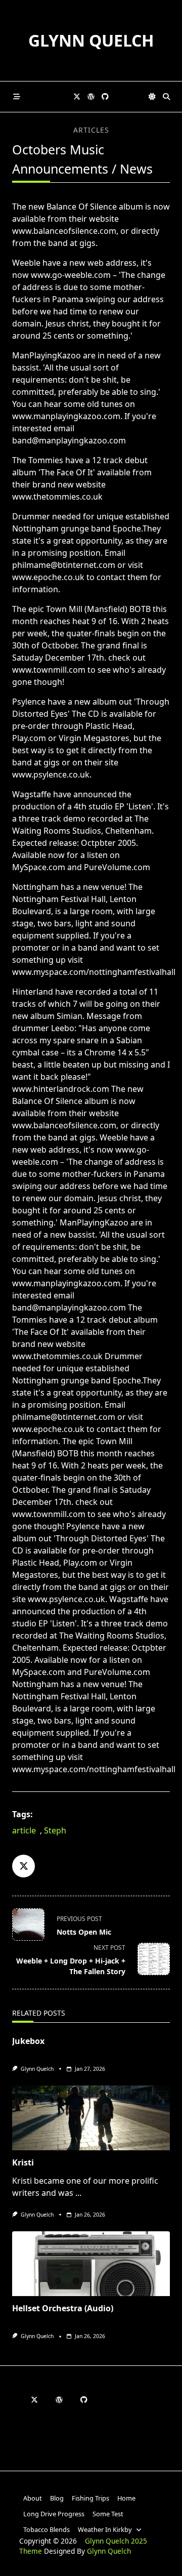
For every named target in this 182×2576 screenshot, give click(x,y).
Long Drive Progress (54, 2514)
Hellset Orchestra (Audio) (63, 2308)
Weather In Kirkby (105, 2529)
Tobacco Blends (47, 2529)
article (24, 1830)
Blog (57, 2498)
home (126, 2498)
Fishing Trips (90, 2498)
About (33, 2498)
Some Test (108, 2514)
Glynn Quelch (91, 40)
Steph (55, 1830)
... (78, 2193)
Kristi (23, 2162)
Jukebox (28, 2041)
